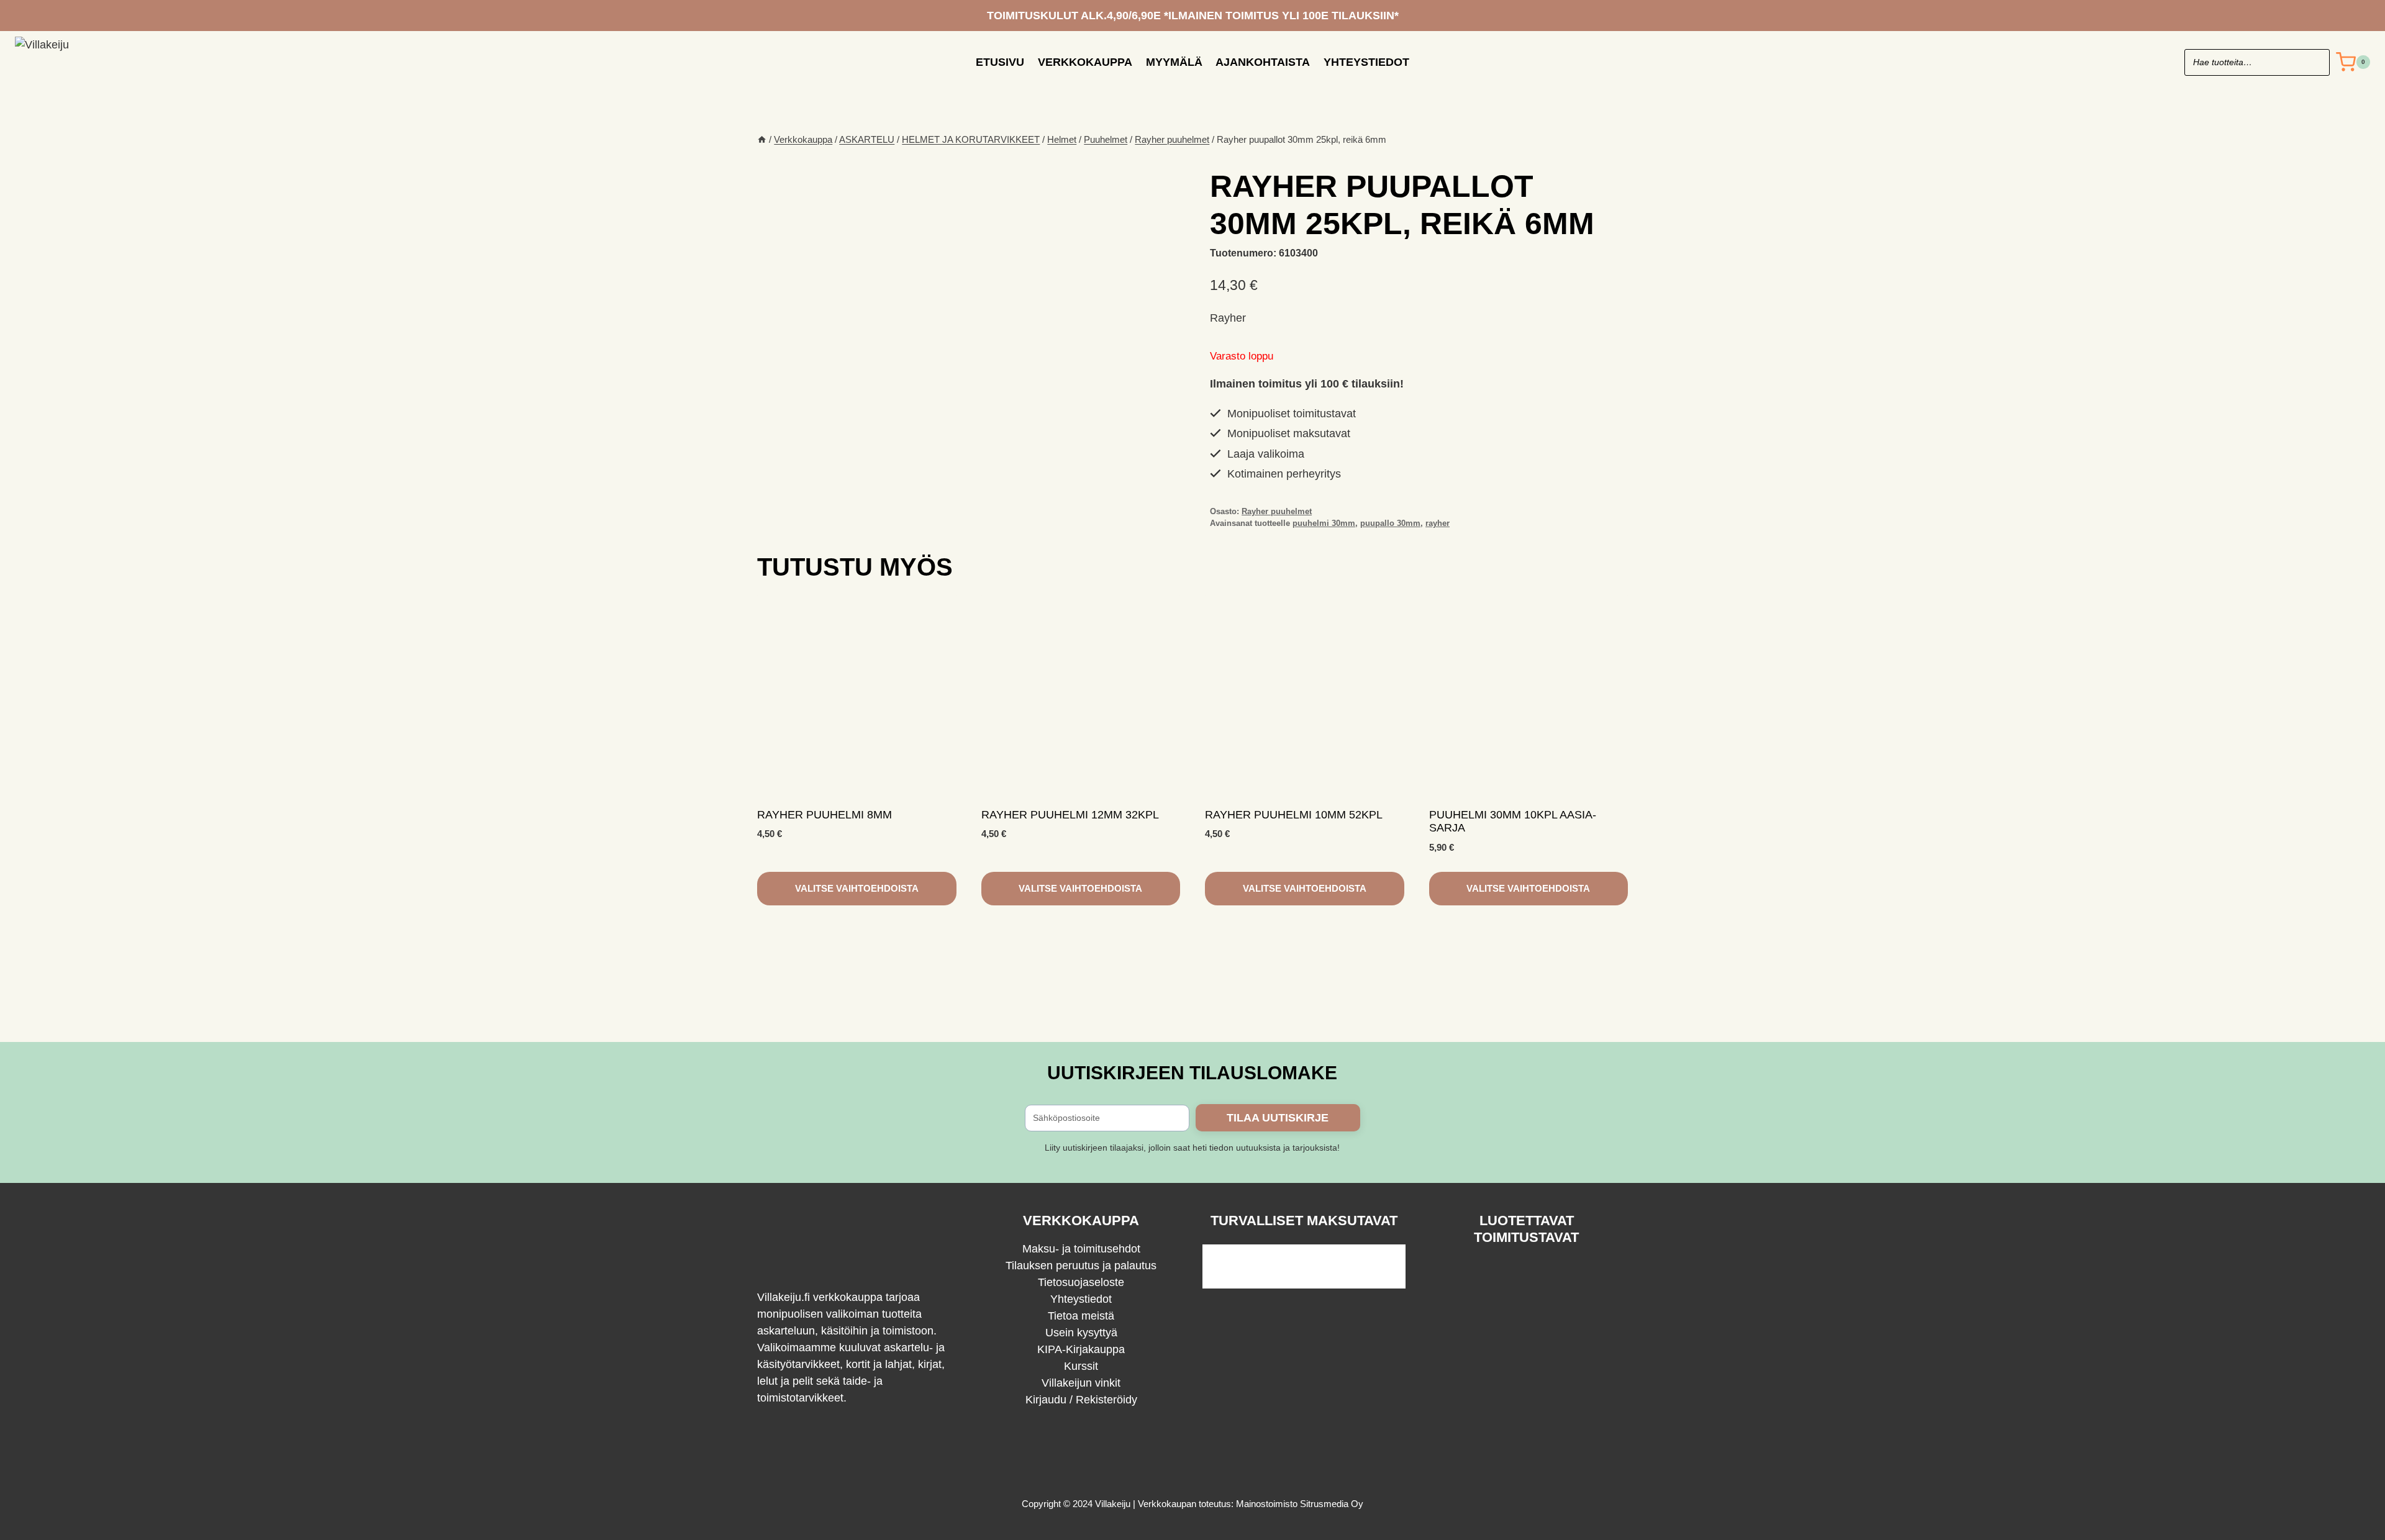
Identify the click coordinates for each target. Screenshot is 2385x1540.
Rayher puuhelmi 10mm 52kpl (1294, 815)
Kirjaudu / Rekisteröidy (1081, 1400)
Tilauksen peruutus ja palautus (1081, 1266)
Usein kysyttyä (1081, 1333)
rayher (1438, 523)
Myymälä (1174, 62)
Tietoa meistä (1081, 1316)
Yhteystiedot (1366, 62)
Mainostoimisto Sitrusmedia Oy (1300, 1504)
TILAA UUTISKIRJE (1278, 1118)
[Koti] (762, 139)
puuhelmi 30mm (1324, 523)
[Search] (2314, 62)
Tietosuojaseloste (1081, 1282)
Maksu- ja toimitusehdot (1081, 1249)
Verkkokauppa (1085, 62)
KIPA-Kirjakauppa (1081, 1349)
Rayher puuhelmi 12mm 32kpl (1070, 815)
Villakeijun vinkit (1081, 1383)
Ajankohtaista (1263, 62)
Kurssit (1081, 1366)
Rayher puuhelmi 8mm (825, 815)
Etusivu (1000, 62)
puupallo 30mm (1390, 523)
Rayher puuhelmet (1277, 512)
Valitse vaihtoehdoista (857, 888)
